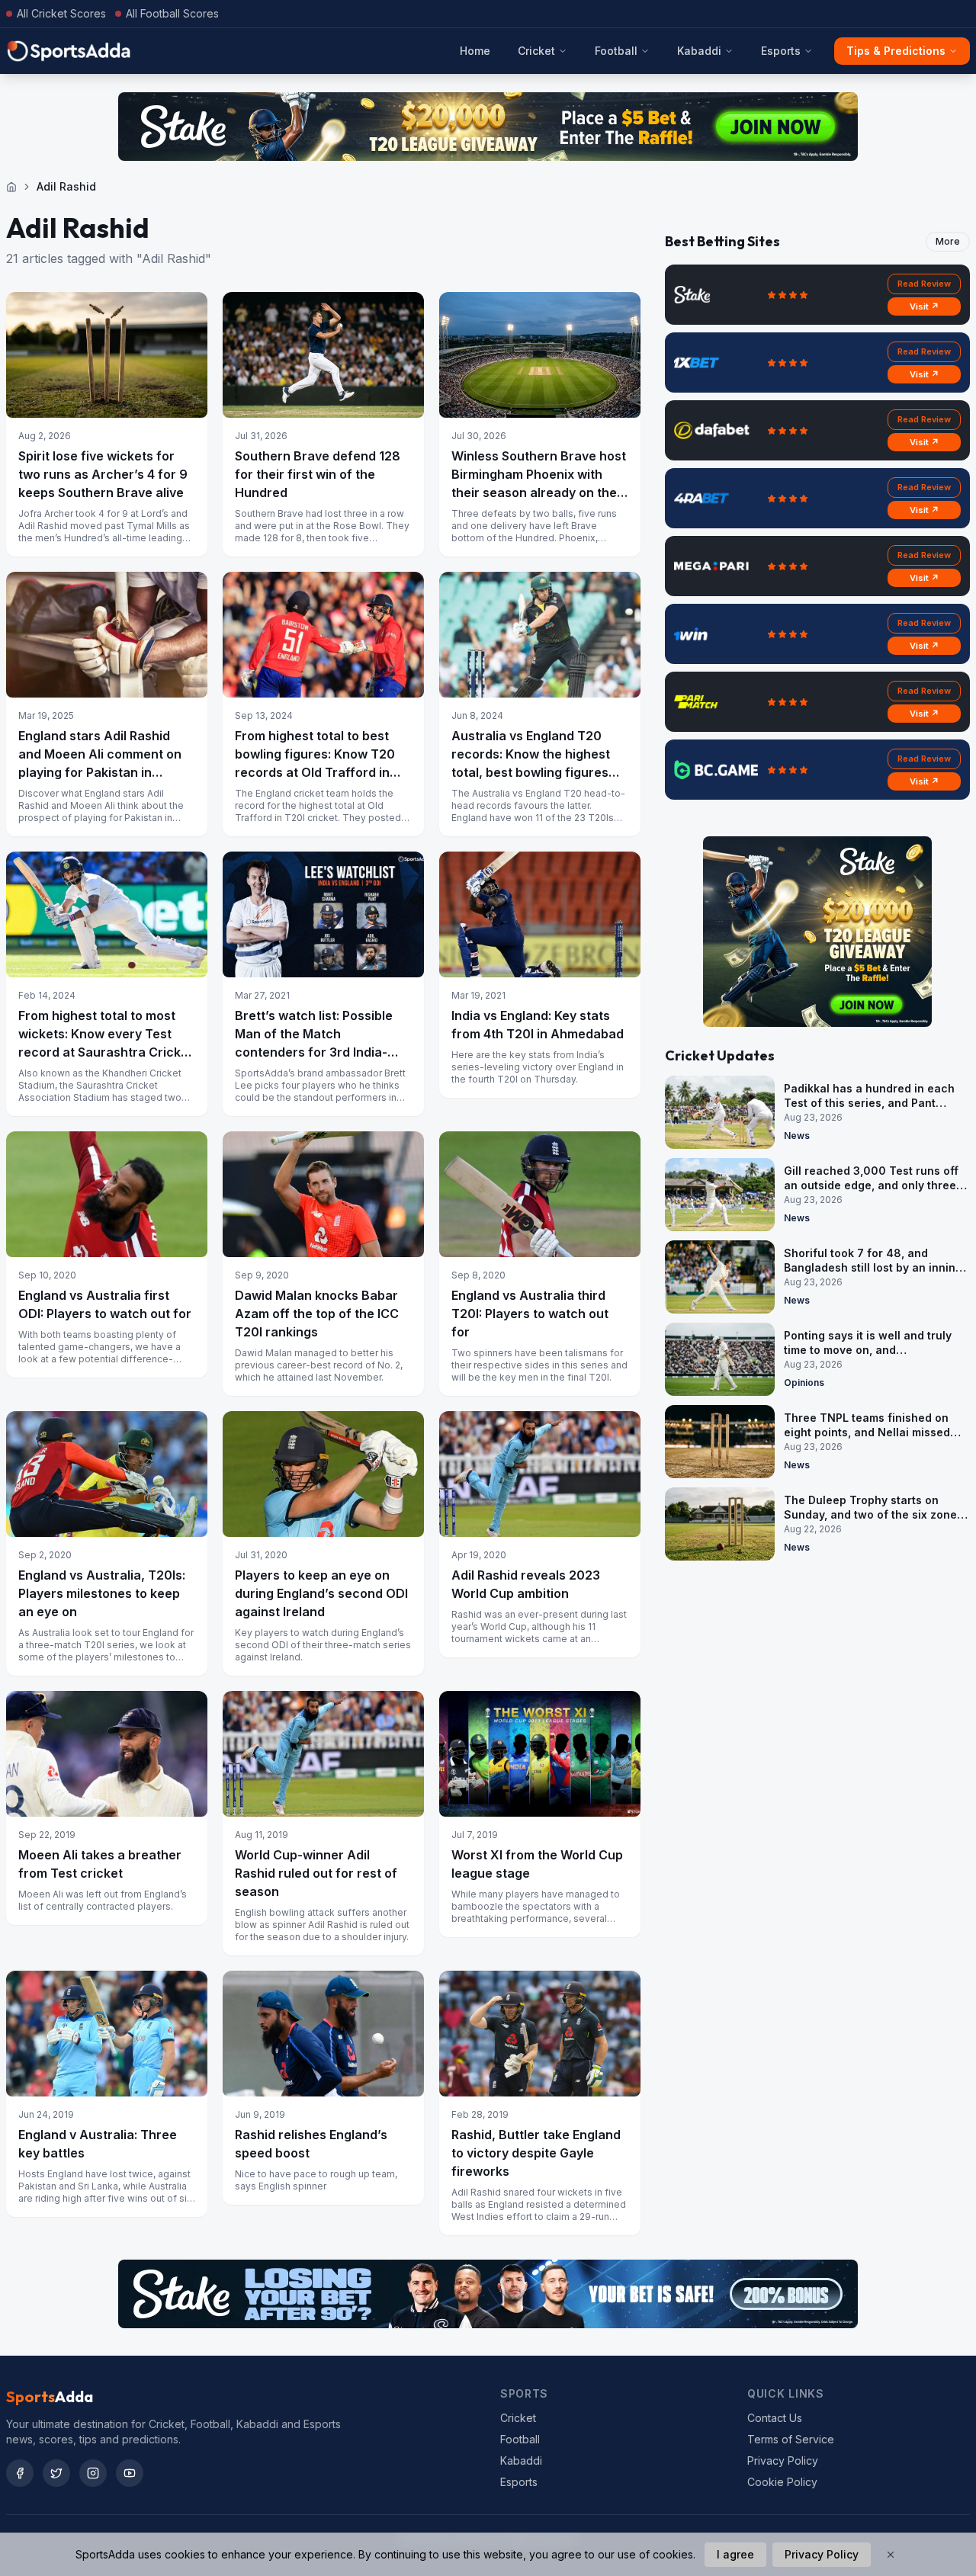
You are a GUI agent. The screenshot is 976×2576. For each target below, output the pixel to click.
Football (616, 51)
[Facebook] (20, 2473)
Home (475, 51)
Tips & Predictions (896, 51)
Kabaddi (699, 51)
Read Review (924, 284)
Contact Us (775, 2418)
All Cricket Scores (61, 13)
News (797, 1136)
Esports (781, 51)
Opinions (804, 1383)
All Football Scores (172, 13)
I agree (735, 2554)
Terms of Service (791, 2439)
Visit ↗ (925, 306)
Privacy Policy (783, 2461)
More (948, 241)
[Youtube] (130, 2473)
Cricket (536, 51)
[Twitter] (56, 2473)
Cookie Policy (782, 2482)
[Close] (891, 2555)
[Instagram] (93, 2473)
